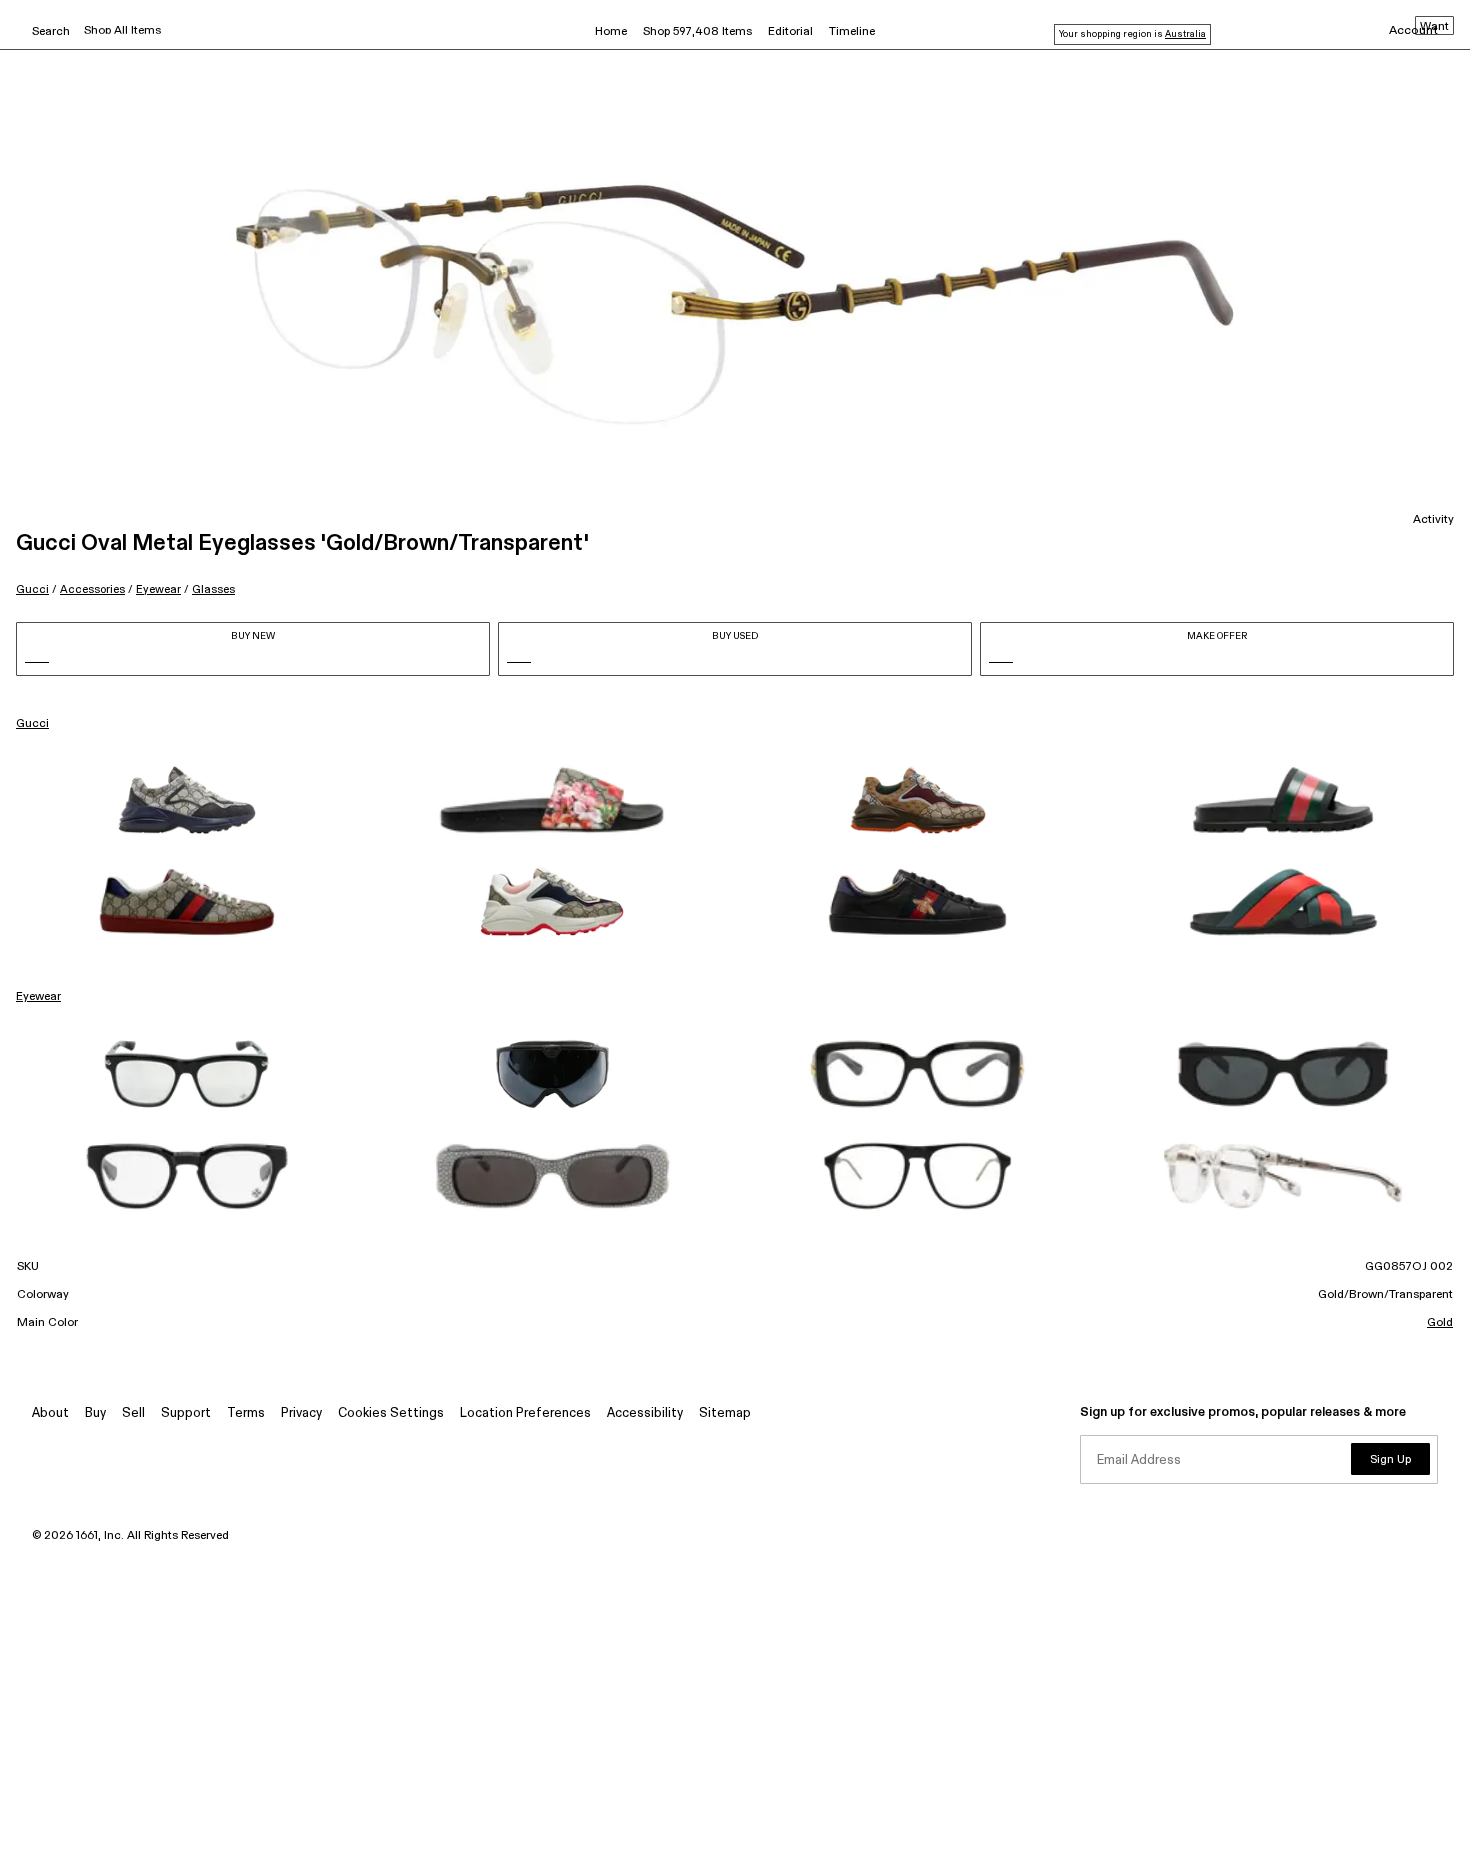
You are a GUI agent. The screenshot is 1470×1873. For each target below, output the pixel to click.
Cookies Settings (391, 1413)
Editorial (790, 32)
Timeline (852, 32)
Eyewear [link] (38, 997)
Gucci (32, 589)
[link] (187, 800)
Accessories (92, 589)
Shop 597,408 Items (697, 32)
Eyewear (158, 589)
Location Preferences (525, 1413)
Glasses (213, 589)
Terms (246, 1413)
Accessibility (645, 1413)
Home (611, 32)
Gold (1440, 1323)
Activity (1433, 520)
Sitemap (725, 1413)
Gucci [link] (32, 724)
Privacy (301, 1413)
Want (1434, 27)
